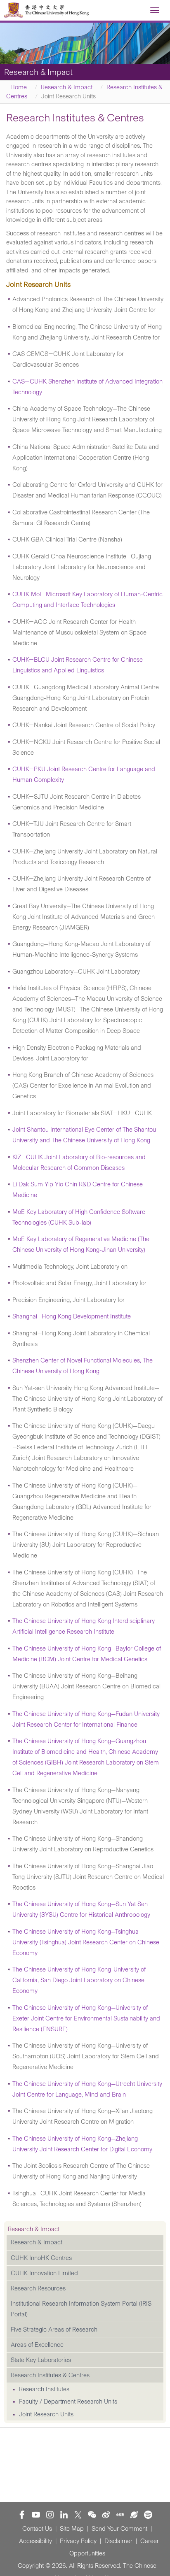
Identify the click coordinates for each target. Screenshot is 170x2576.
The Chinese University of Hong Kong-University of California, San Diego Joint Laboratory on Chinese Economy (79, 1980)
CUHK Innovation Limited (44, 2273)
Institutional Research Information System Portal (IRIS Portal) (81, 2309)
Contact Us (37, 2529)
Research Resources (38, 2288)
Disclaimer (118, 2541)
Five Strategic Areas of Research (54, 2330)
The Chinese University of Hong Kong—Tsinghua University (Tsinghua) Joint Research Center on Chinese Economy (86, 1942)
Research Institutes (44, 2389)
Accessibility (35, 2541)
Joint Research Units (46, 2414)
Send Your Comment (119, 2529)
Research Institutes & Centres (50, 2375)
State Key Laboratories (41, 2360)
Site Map (72, 2529)
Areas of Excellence (37, 2345)
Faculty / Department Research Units (68, 2402)
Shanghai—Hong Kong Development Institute (72, 1316)
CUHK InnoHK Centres (41, 2258)
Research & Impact (67, 87)
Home (19, 87)
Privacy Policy (78, 2541)
